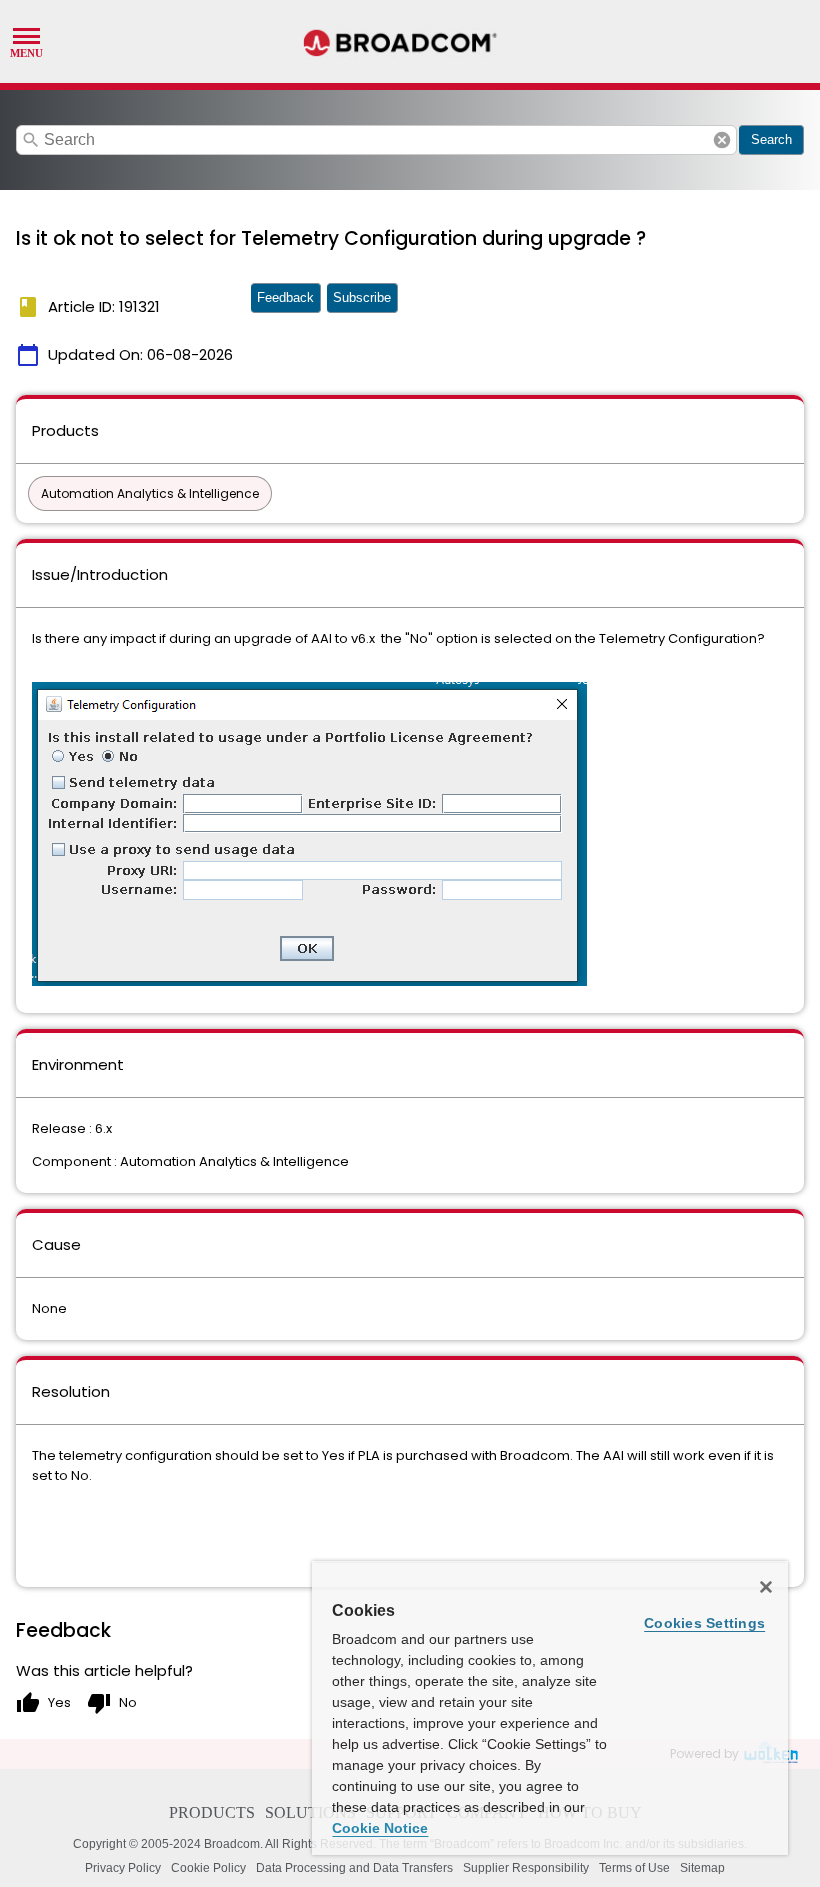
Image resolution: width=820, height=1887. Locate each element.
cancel (722, 140)
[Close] (766, 1587)
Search (771, 139)
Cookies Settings (704, 1623)
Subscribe (362, 297)
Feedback (285, 297)
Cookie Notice (380, 1828)
